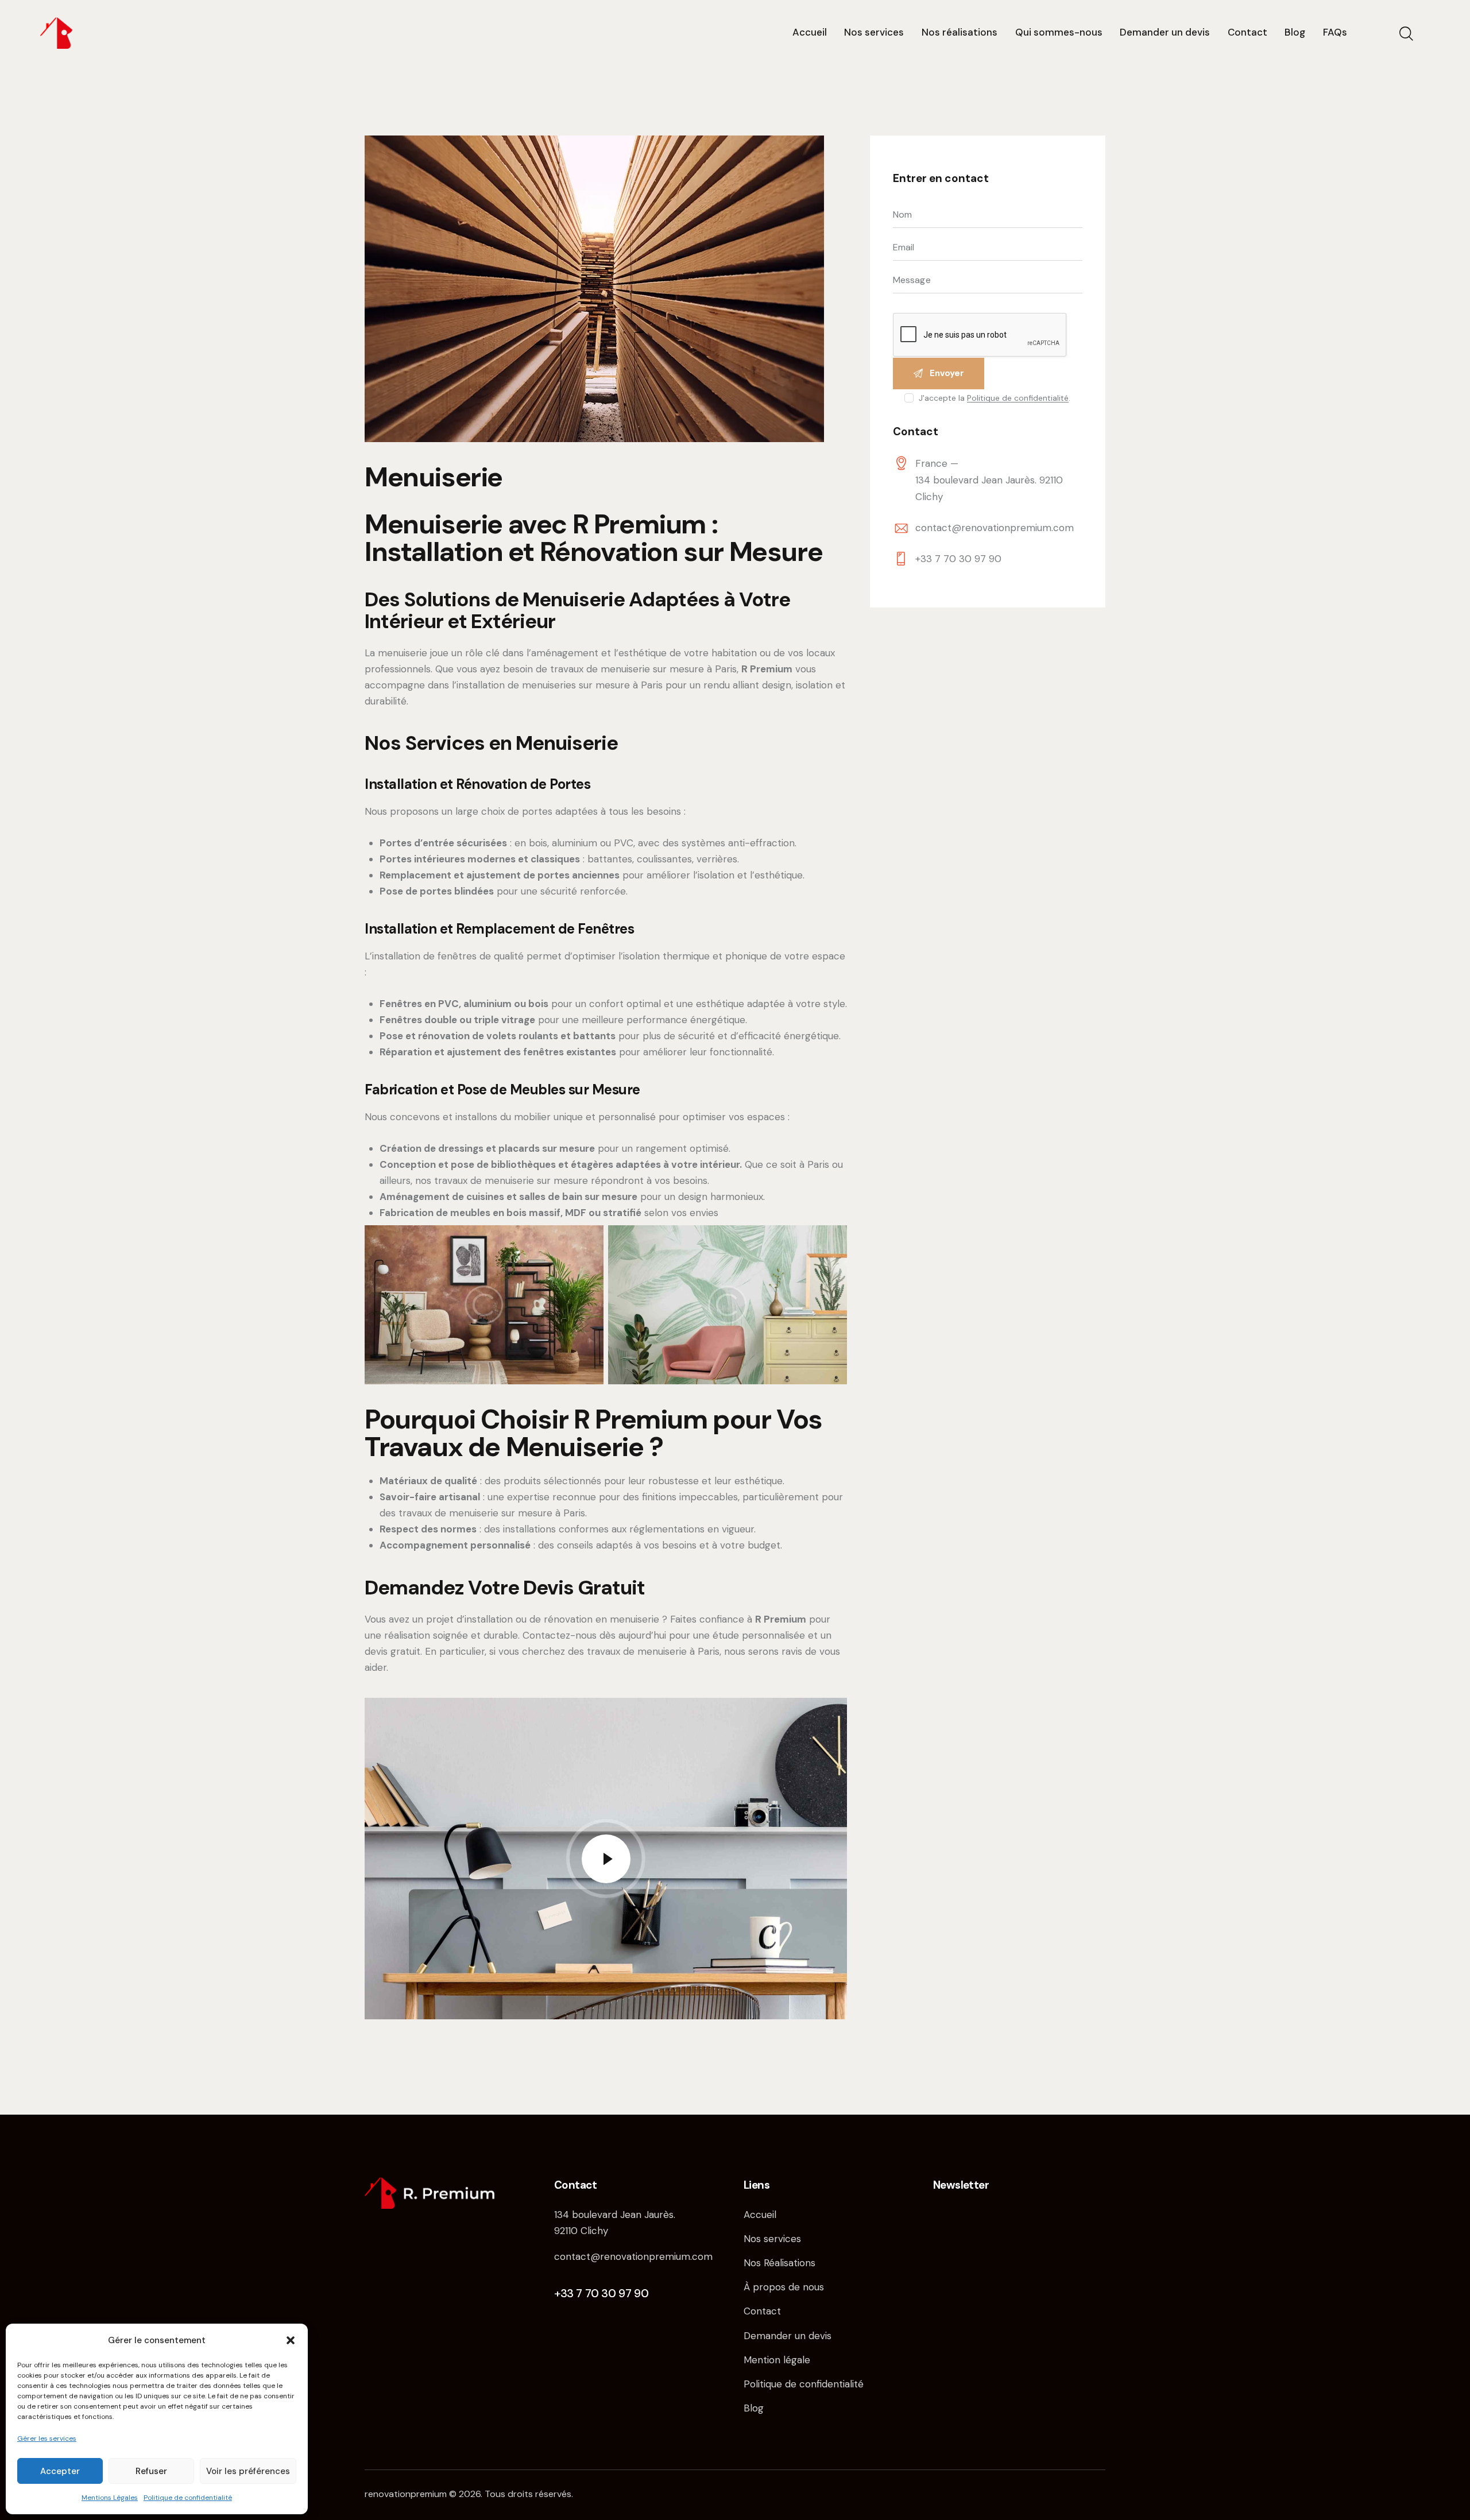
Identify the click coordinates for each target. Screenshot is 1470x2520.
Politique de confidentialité (188, 2498)
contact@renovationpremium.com (995, 528)
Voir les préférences (248, 2471)
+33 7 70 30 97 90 (958, 559)
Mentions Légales (110, 2498)
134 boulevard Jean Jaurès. (615, 2215)
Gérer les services (47, 2438)
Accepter (60, 2471)
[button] (291, 2340)
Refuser (151, 2471)
